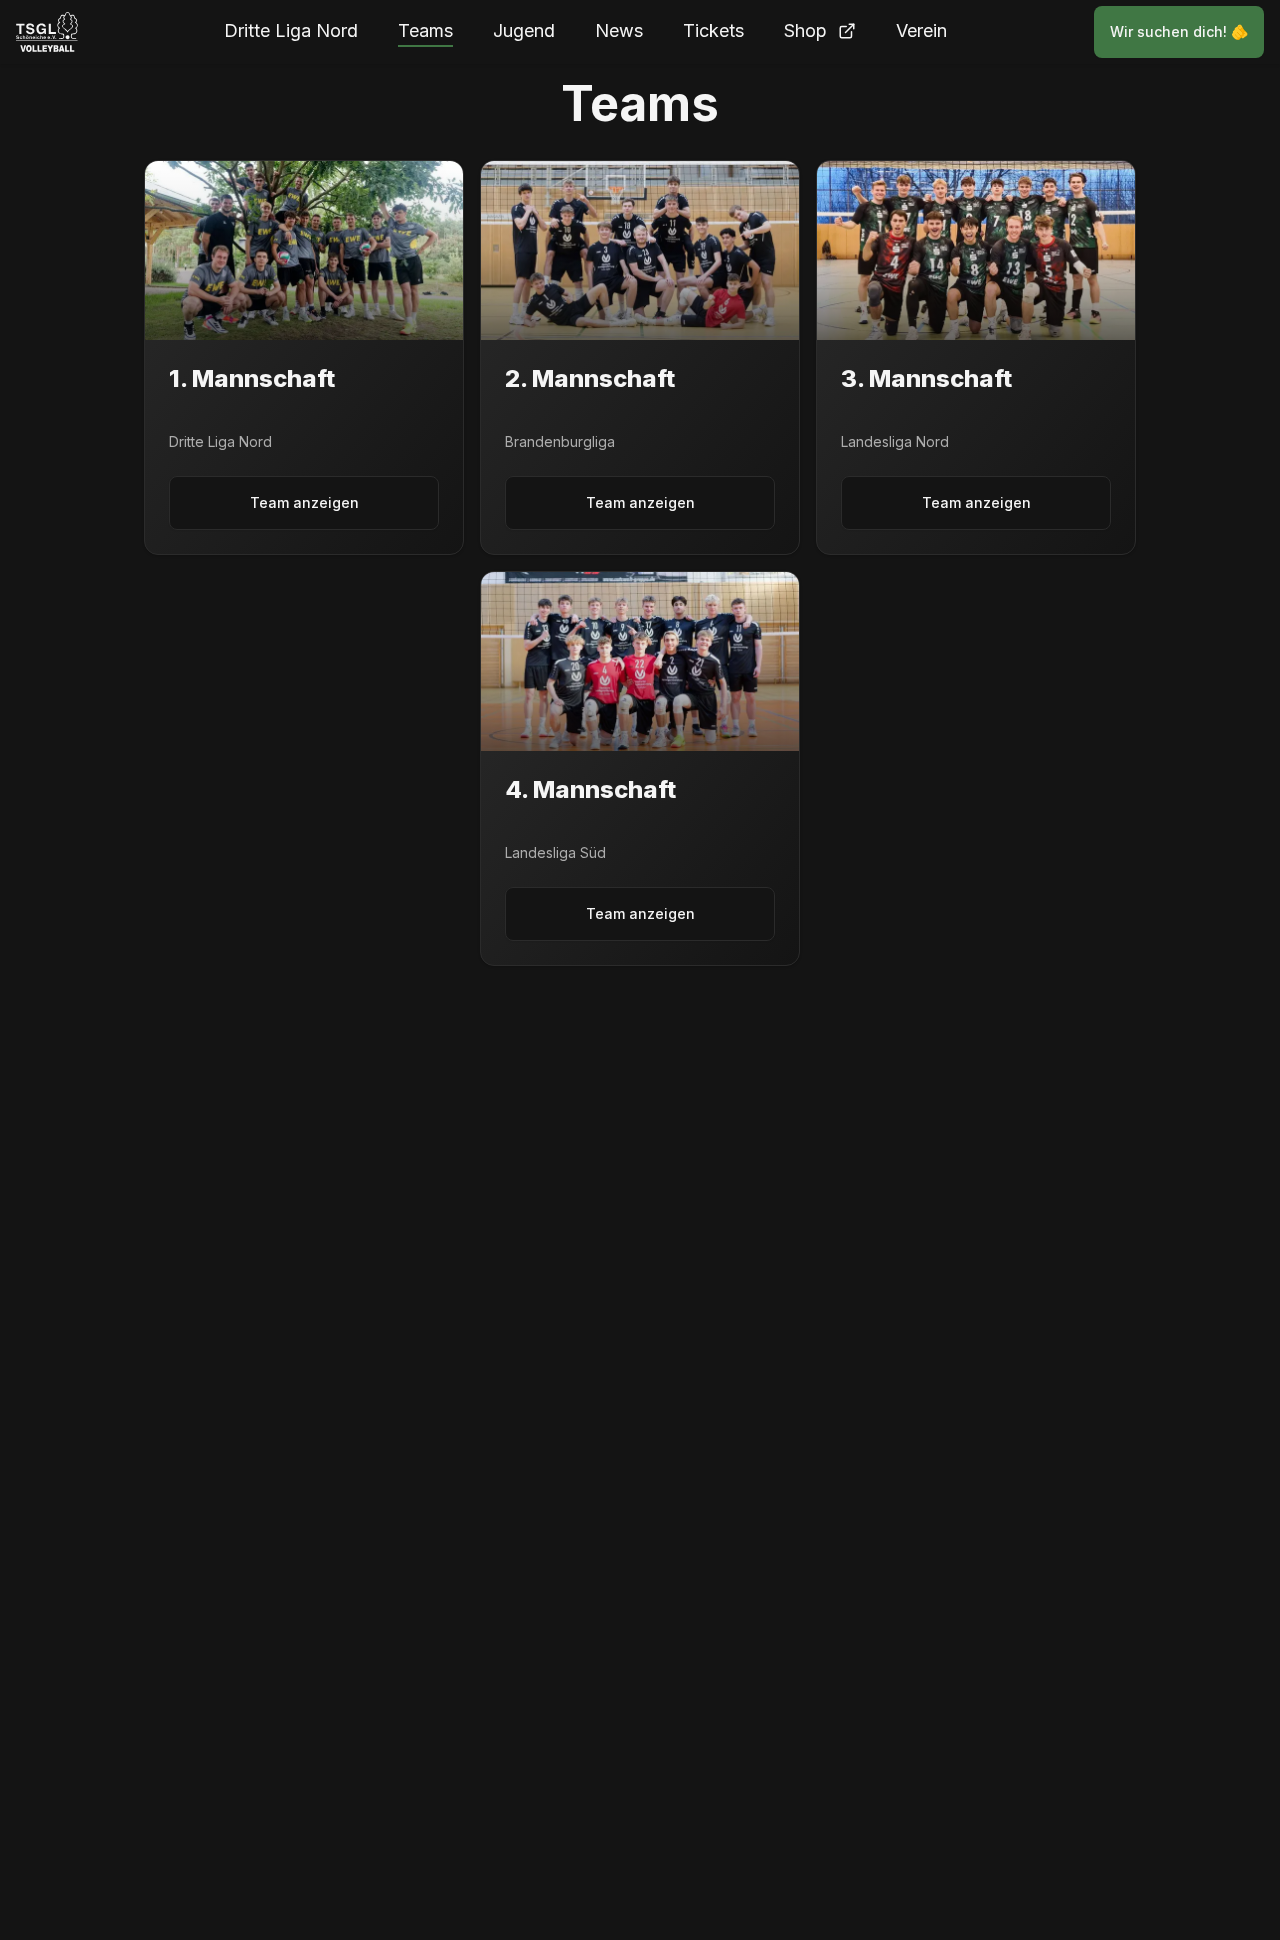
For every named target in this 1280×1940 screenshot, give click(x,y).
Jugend (524, 30)
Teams (425, 30)
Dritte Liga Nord (291, 30)
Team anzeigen (304, 502)
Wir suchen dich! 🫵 (1179, 31)
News (619, 30)
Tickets (713, 30)
